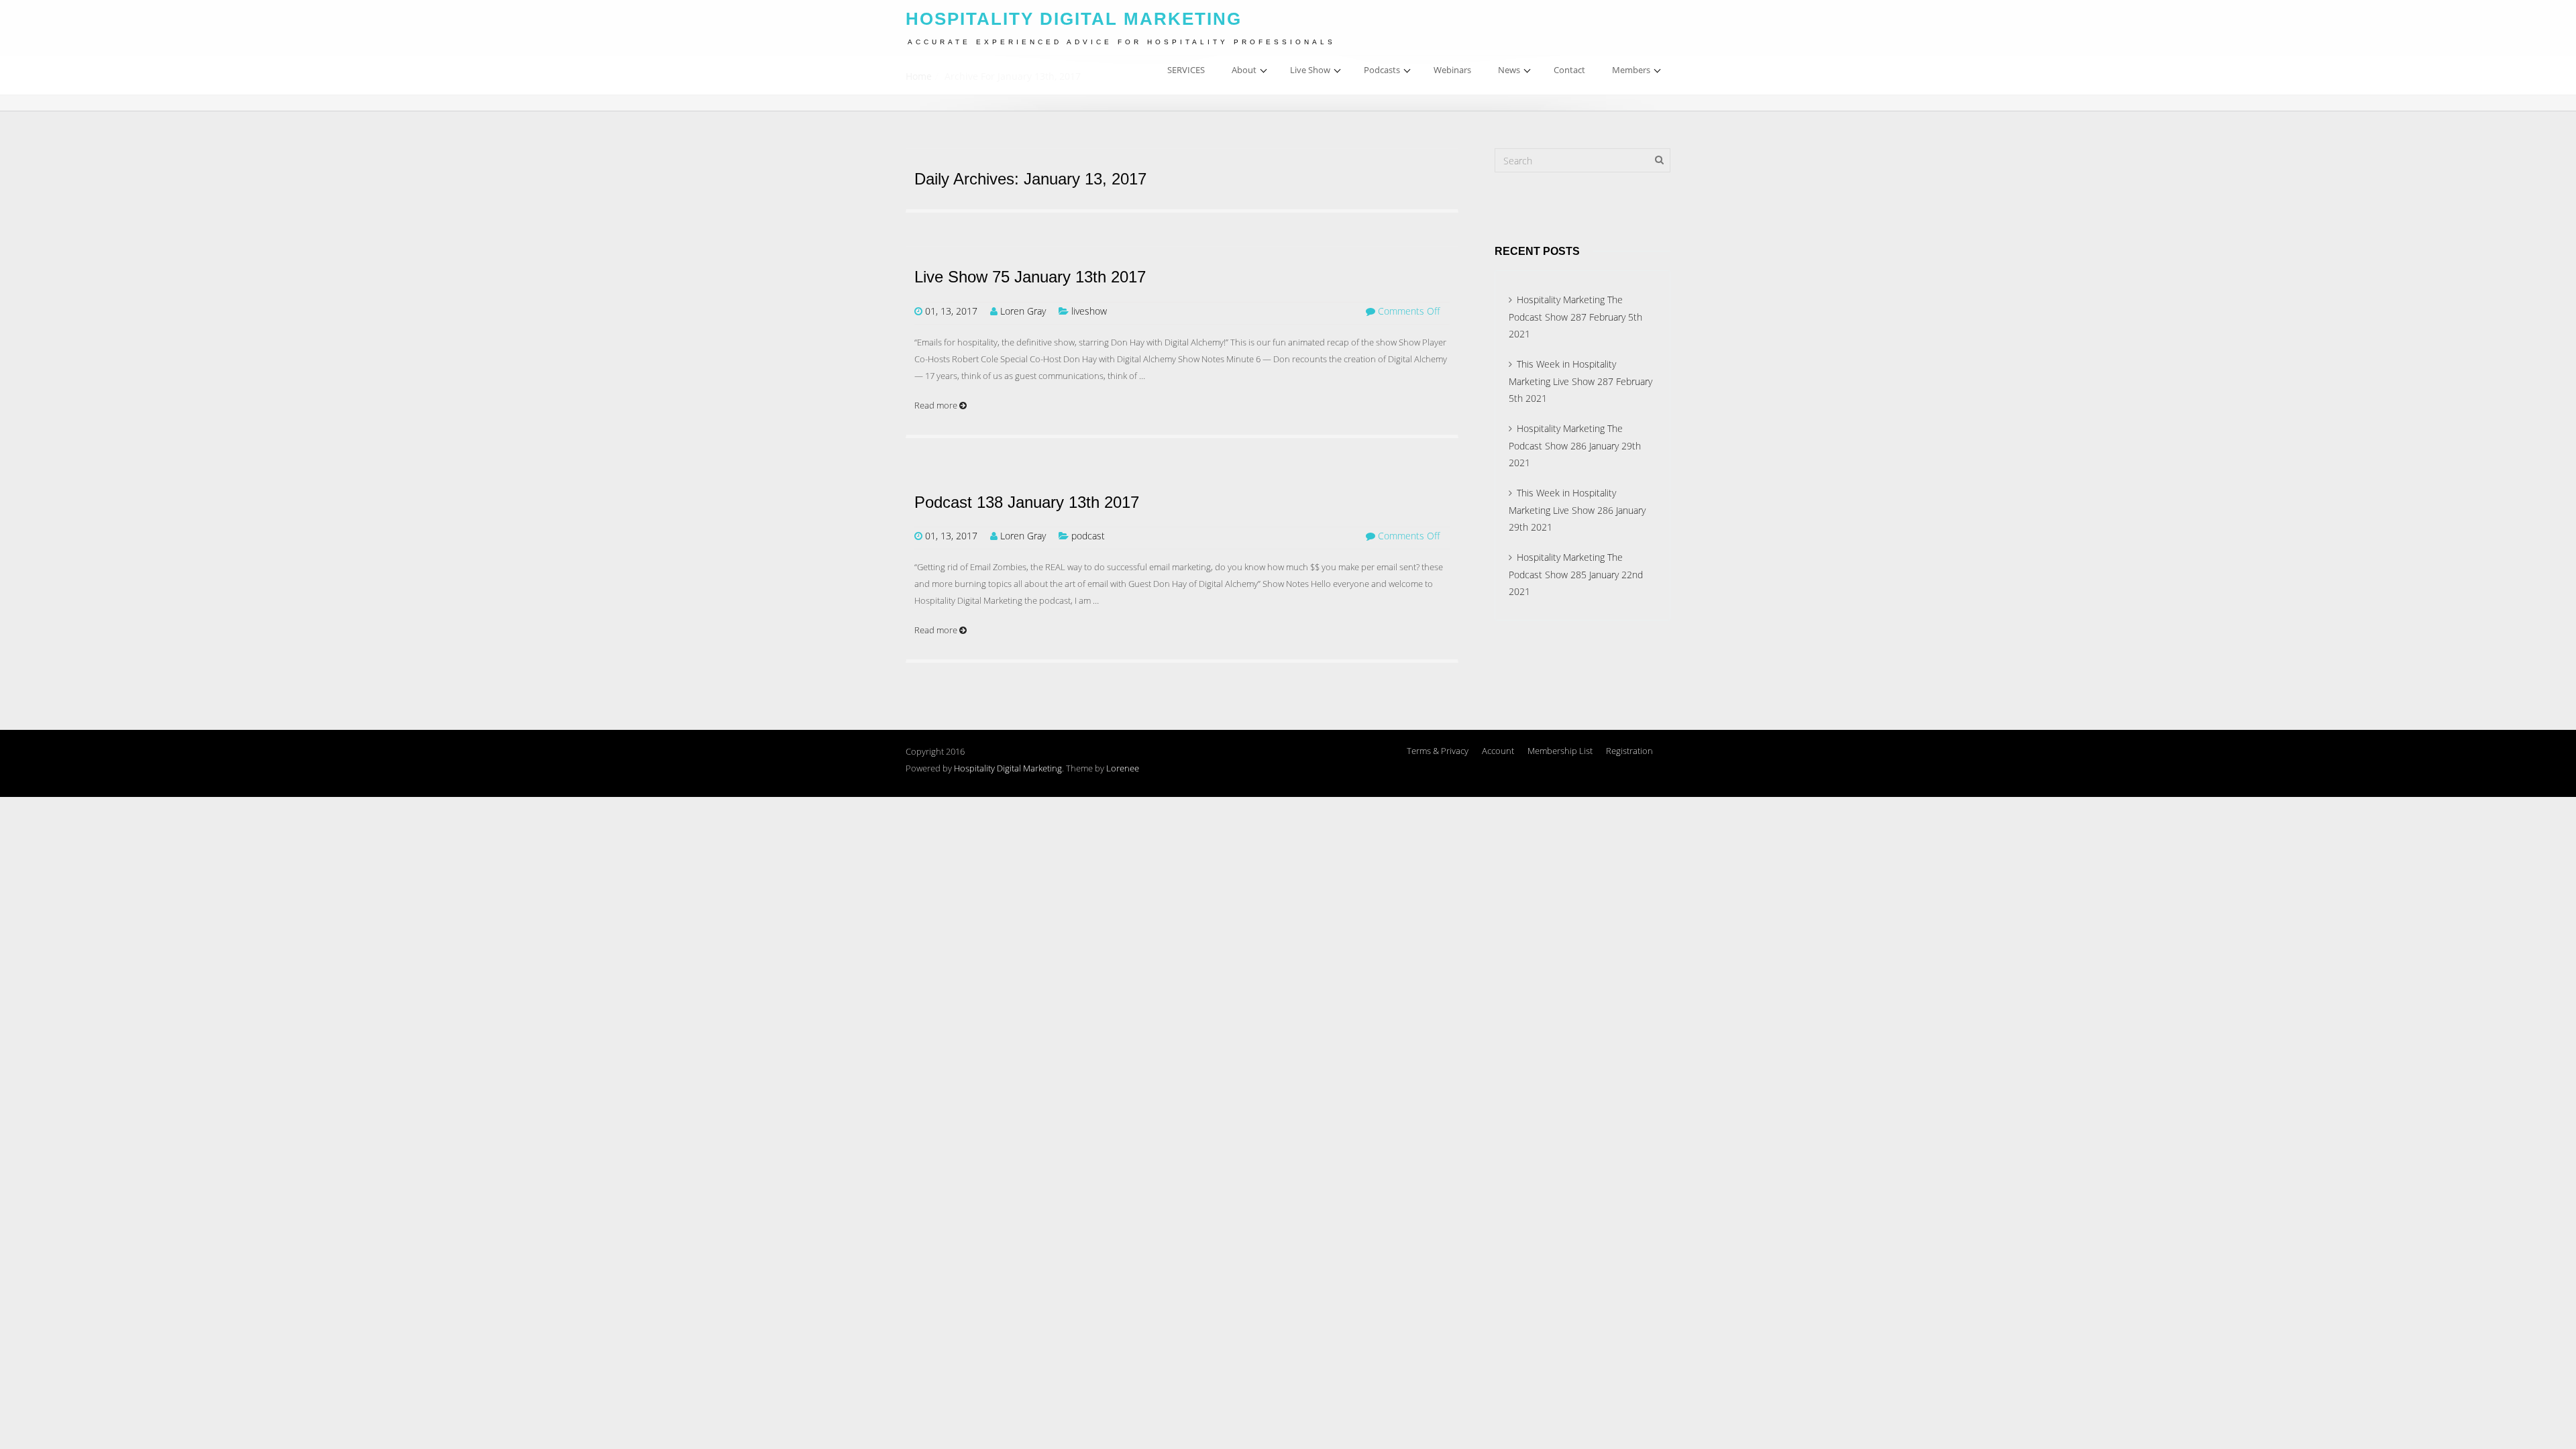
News (1509, 70)
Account (1498, 751)
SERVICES (1186, 70)
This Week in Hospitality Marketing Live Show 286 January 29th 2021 (1577, 510)
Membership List (1560, 751)
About (1244, 70)
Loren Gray (1023, 311)
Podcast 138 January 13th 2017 (1027, 502)
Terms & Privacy (1438, 751)
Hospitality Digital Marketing (1008, 768)
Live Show (1310, 70)
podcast (1088, 536)
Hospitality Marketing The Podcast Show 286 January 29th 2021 (1575, 445)
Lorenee (1123, 768)
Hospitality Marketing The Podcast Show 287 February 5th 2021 (1575, 317)
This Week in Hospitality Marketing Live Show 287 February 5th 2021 (1580, 381)
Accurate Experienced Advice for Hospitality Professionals (1122, 42)
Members (1631, 70)
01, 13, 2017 (951, 311)
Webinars (1452, 70)
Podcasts (1382, 70)
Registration (1629, 751)
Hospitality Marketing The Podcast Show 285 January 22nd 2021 (1576, 574)
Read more (937, 405)
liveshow (1089, 311)
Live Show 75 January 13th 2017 (1030, 277)
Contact (1569, 70)
